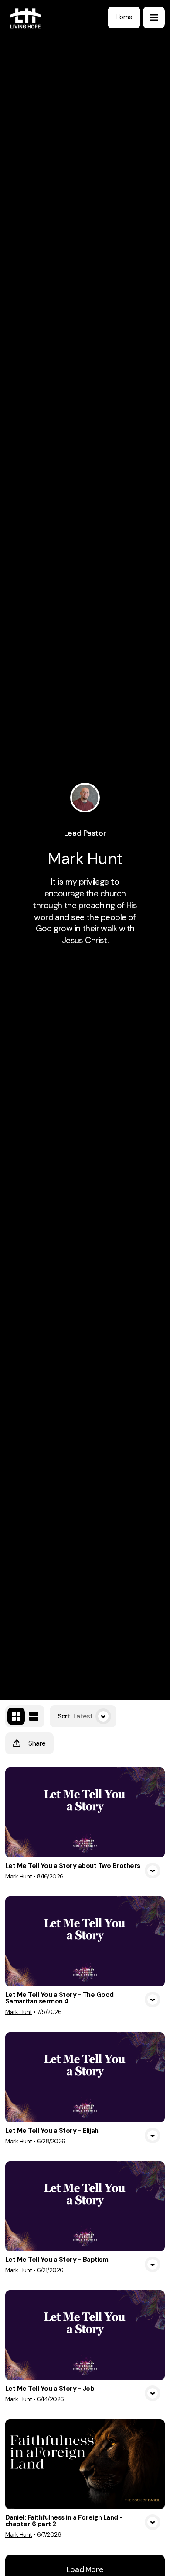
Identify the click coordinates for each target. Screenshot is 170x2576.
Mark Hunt (19, 1876)
